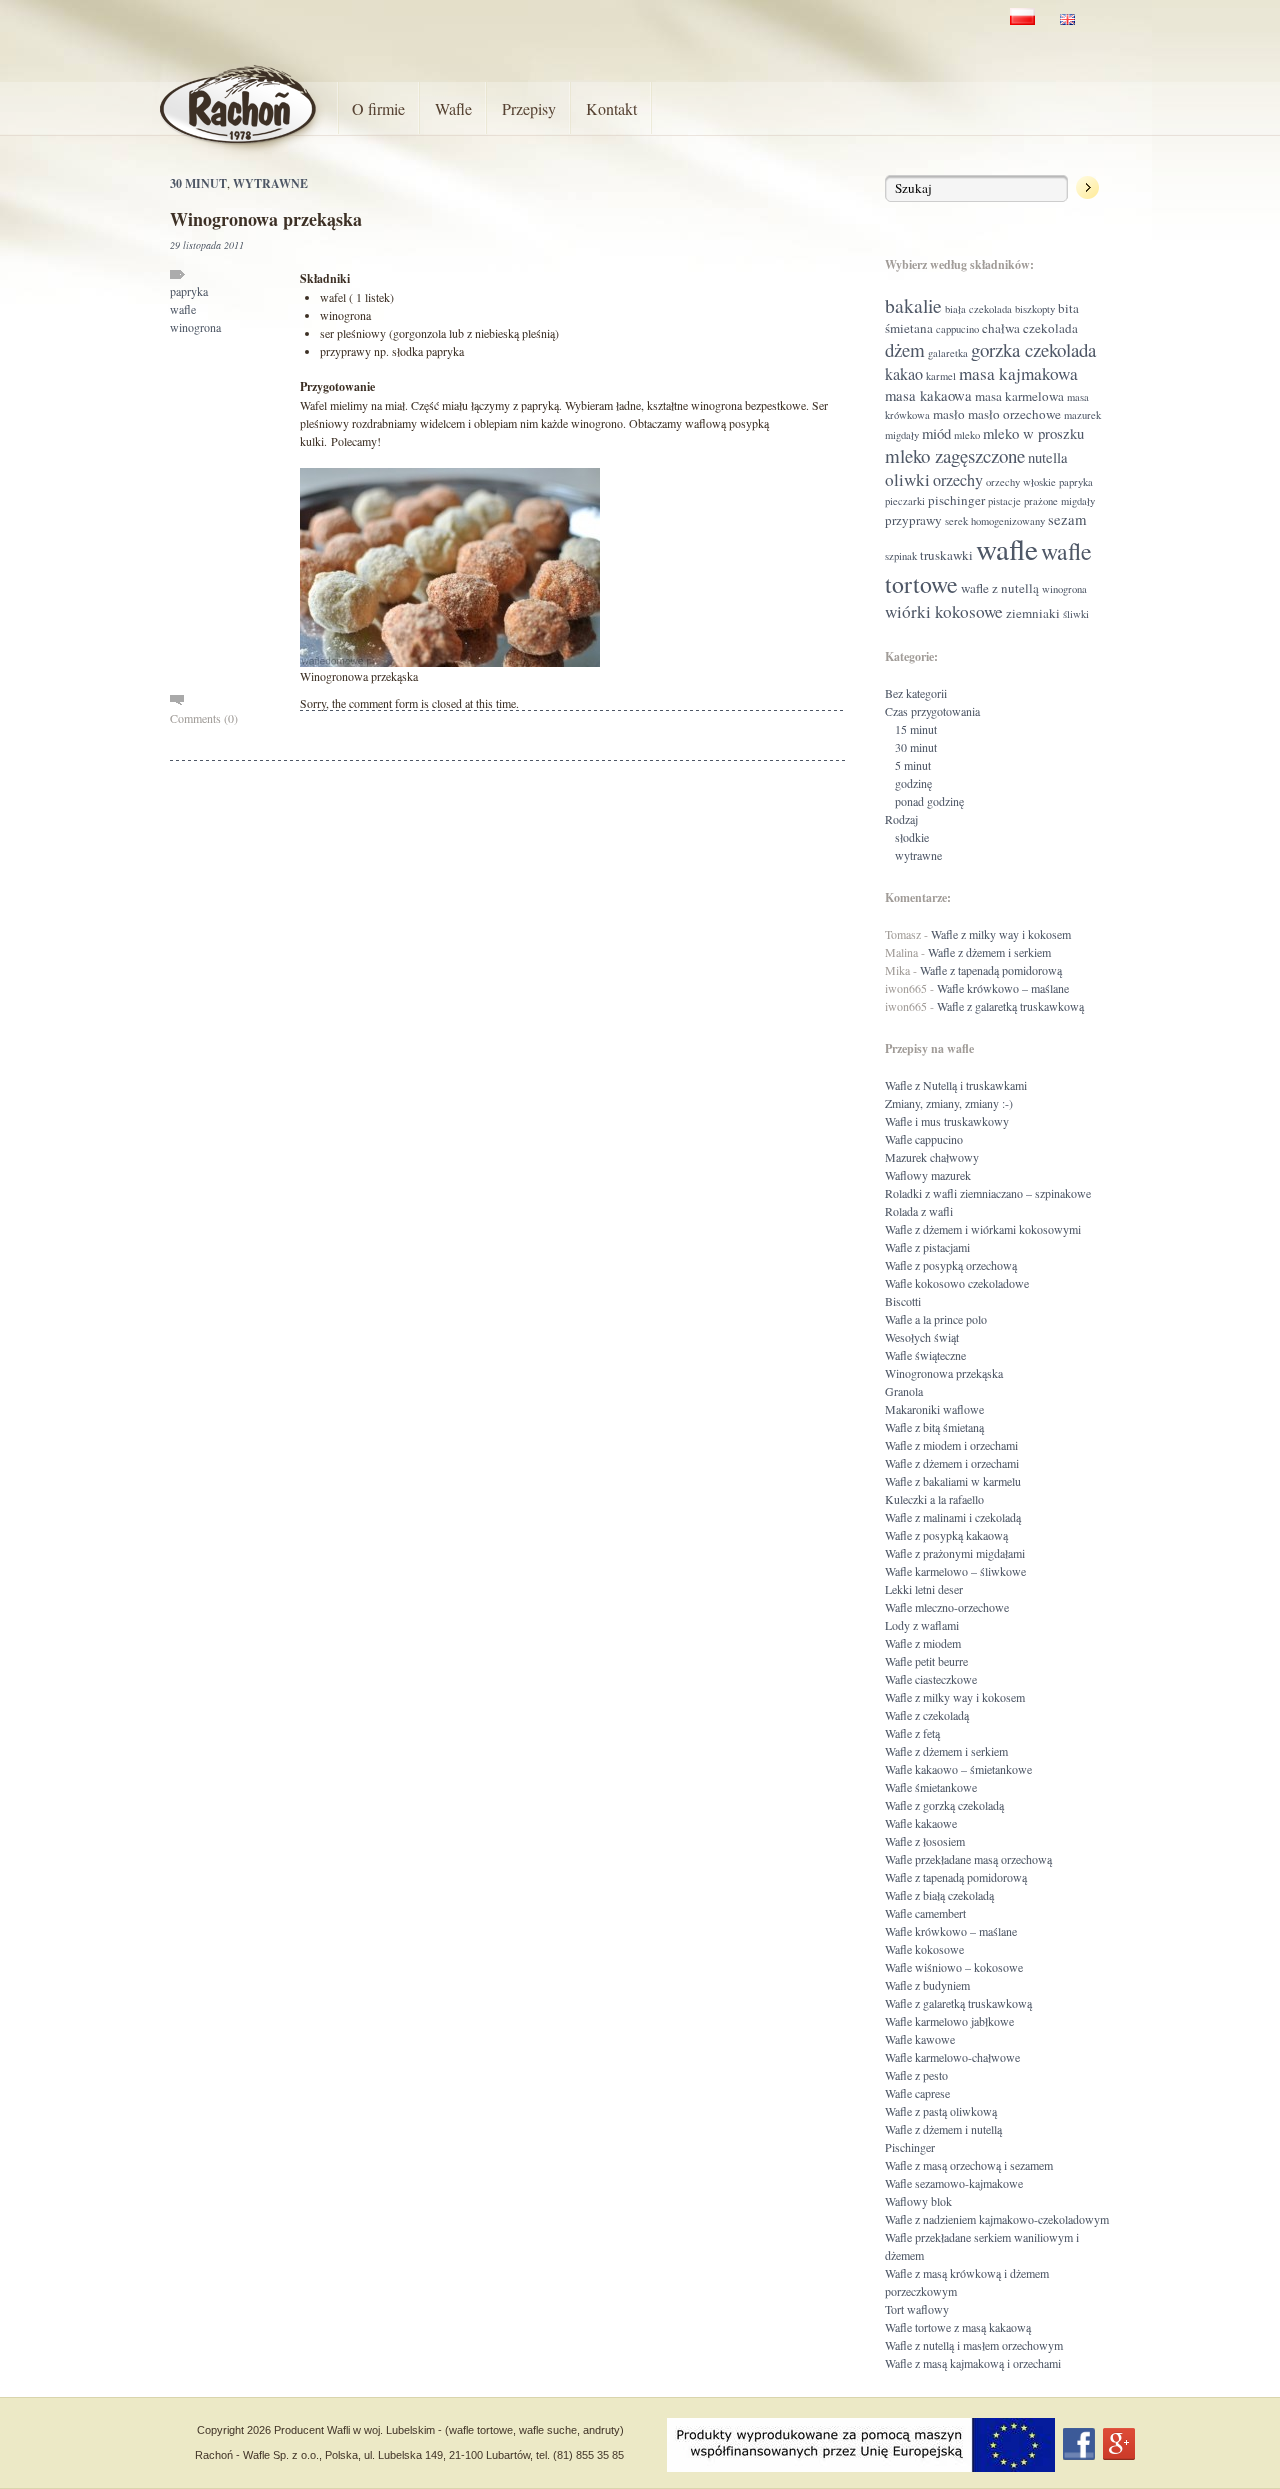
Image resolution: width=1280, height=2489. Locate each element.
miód (936, 433)
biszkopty (1035, 309)
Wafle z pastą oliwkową (941, 2111)
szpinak (901, 556)
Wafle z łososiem (925, 1841)
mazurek (1082, 415)
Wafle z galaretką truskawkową (1010, 1006)
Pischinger (910, 2147)
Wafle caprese (917, 2093)
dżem (905, 349)
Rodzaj (901, 819)
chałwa (1001, 328)
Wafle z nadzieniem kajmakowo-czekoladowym (997, 2219)
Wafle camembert (925, 1913)
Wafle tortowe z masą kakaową (958, 2327)
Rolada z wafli (919, 1211)
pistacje (1004, 501)
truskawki (946, 555)
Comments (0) (204, 718)
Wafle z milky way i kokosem (1001, 934)
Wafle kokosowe (924, 1949)
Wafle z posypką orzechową (951, 1265)
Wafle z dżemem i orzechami (952, 1463)
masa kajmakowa (1018, 373)
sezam (1067, 519)
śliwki (1076, 614)
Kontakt (611, 108)
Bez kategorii (916, 693)
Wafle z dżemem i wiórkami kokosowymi (983, 1229)
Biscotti (903, 1301)
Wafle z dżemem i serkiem (989, 952)
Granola (904, 1391)
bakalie (913, 305)
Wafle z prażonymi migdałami (955, 1553)
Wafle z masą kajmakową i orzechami (973, 2363)
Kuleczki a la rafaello (934, 1499)
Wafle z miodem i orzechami (951, 1445)
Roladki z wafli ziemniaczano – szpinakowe (988, 1193)
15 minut (916, 729)
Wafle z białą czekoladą (939, 1895)
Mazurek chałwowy (932, 1157)
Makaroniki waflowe (934, 1409)
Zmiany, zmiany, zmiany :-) (949, 1103)
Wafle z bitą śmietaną (934, 1427)
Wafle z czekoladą (927, 1715)
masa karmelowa (1019, 396)
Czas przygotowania (932, 711)
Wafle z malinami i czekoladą (953, 1517)
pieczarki (905, 501)
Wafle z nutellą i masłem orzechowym (974, 2345)
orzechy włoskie (1021, 482)
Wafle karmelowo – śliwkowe (955, 1571)
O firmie (378, 108)
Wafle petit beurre (926, 1661)
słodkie (912, 837)
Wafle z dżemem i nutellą (943, 2129)
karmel (941, 376)
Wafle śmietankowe (931, 1787)
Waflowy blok (918, 2201)
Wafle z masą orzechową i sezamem (969, 2165)
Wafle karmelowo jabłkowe (949, 2021)
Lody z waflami (922, 1625)
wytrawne (270, 183)
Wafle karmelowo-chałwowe (952, 2057)
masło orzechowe (1014, 414)
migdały (902, 435)
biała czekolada (978, 309)
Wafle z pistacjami (927, 1247)
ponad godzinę (929, 801)
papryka (189, 291)
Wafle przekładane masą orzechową (968, 1859)
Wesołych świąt (922, 1337)
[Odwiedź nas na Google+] (1119, 2444)
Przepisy (529, 108)
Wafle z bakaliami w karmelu (953, 1481)
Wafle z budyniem (927, 1985)
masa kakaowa (928, 395)
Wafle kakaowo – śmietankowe (958, 1769)
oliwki (907, 479)
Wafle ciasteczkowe (931, 1679)
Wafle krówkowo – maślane (1003, 988)
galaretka (948, 353)
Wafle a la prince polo (936, 1319)
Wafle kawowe (920, 2039)
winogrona (195, 327)
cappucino (957, 329)
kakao (904, 374)
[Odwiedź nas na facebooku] (1079, 2444)
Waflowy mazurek (928, 1175)
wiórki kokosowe (944, 611)
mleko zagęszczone (955, 455)
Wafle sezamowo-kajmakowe (954, 2183)
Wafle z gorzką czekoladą (944, 1805)
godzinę (913, 783)
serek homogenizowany (995, 521)
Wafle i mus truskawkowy (947, 1121)
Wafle (453, 108)
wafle (183, 309)
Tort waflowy (917, 2309)
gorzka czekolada (1033, 349)
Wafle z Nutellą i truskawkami (956, 1085)
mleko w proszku (1033, 433)
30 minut (198, 183)
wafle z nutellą (1000, 588)
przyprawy (913, 520)
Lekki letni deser (924, 1589)
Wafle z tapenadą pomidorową (991, 970)
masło (949, 414)
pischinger (956, 500)
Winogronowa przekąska (266, 219)
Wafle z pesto (916, 2075)
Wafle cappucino (924, 1139)
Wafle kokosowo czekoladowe (957, 1283)
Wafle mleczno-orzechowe (947, 1607)
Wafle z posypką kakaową (946, 1535)
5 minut (913, 765)
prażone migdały (1059, 501)
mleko (967, 435)
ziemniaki (1033, 613)
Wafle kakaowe (921, 1823)
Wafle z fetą (912, 1733)
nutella (1048, 457)
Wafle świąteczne (925, 1355)
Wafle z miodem (923, 1643)
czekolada (1050, 328)
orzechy (958, 480)
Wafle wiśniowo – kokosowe (954, 1967)
